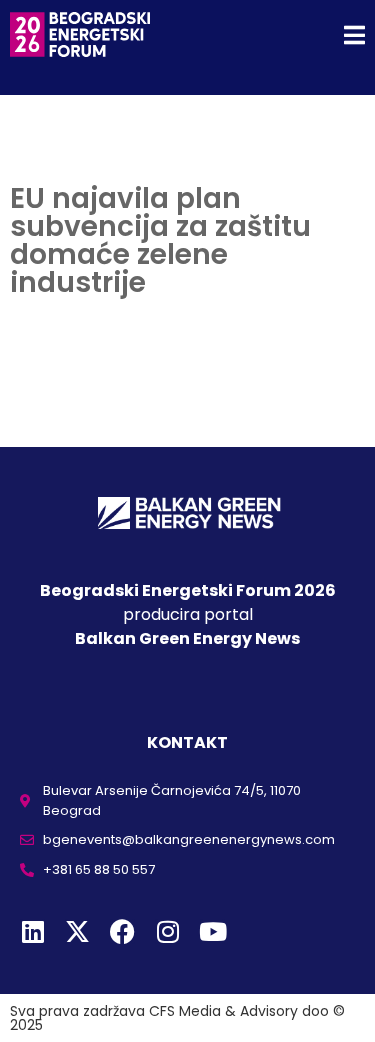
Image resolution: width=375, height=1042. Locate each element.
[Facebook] (122, 931)
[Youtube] (212, 931)
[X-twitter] (77, 931)
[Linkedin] (32, 931)
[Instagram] (167, 931)
